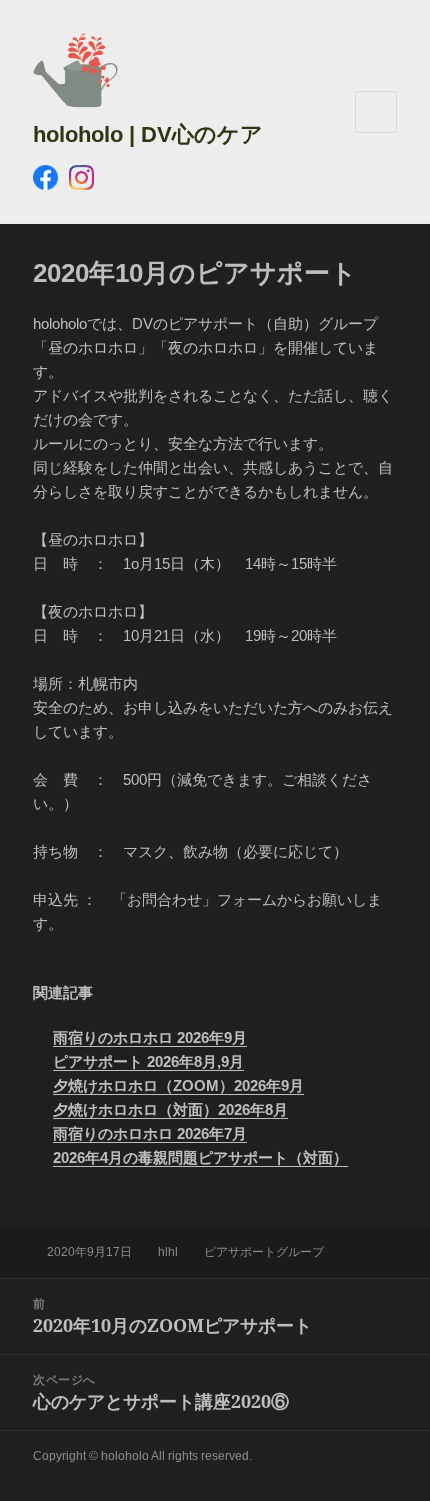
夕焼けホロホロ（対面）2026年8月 (170, 1109)
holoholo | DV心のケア (148, 134)
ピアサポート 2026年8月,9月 (148, 1061)
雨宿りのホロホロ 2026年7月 (150, 1133)
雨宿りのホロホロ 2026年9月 (150, 1037)
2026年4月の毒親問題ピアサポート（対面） (200, 1157)
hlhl (168, 1252)
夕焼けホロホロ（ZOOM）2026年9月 (178, 1085)
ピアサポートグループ (264, 1252)
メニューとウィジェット (376, 132)
